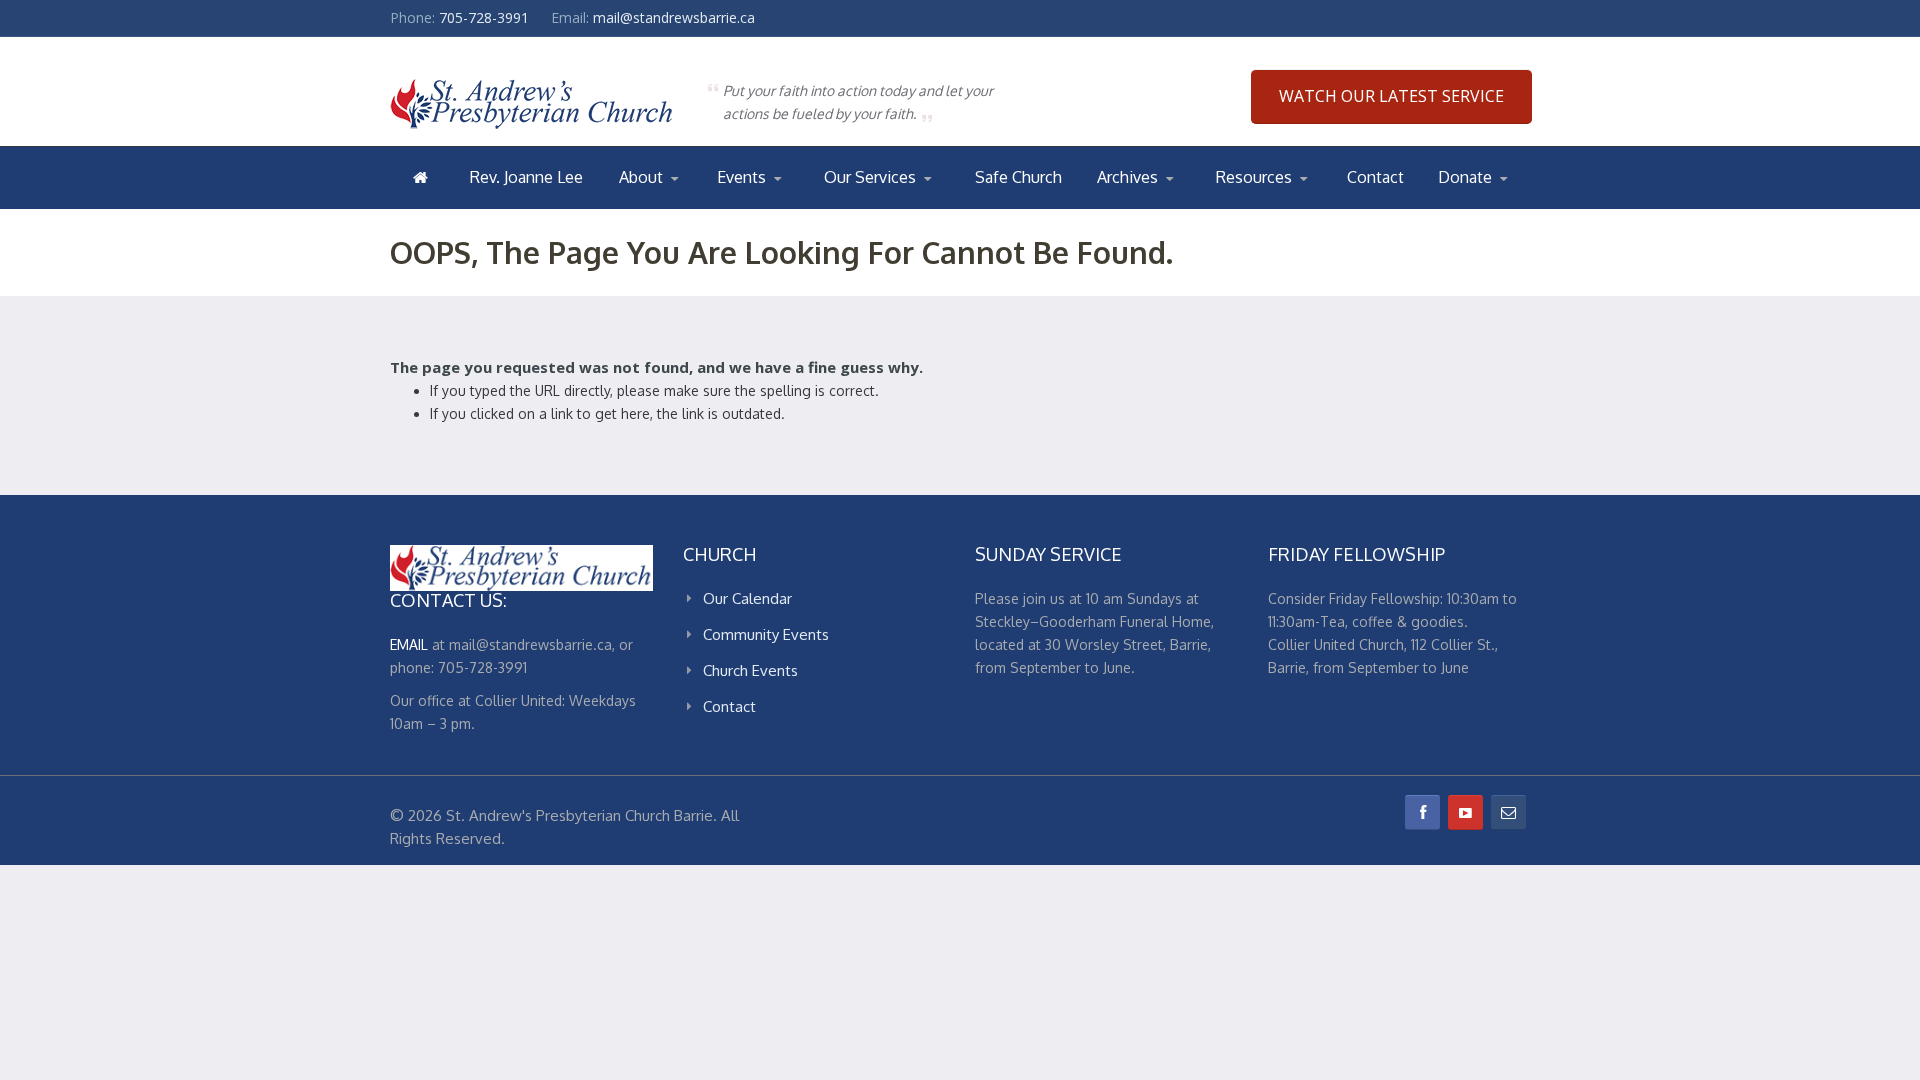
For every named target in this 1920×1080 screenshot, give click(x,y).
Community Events (766, 634)
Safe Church (1018, 177)
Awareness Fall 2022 (1177, 205)
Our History (699, 205)
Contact (1375, 177)
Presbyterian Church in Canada (1291, 207)
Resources (1254, 177)
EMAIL (409, 644)
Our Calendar (765, 207)
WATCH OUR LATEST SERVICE (1391, 96)
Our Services (870, 177)
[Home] (420, 177)
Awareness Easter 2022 (1178, 207)
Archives (1127, 177)
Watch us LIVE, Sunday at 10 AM (899, 207)
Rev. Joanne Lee (526, 177)
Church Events (797, 205)
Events (741, 177)
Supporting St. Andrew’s (1490, 207)
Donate (1465, 177)
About (641, 177)
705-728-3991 (484, 17)
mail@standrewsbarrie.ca (674, 17)
